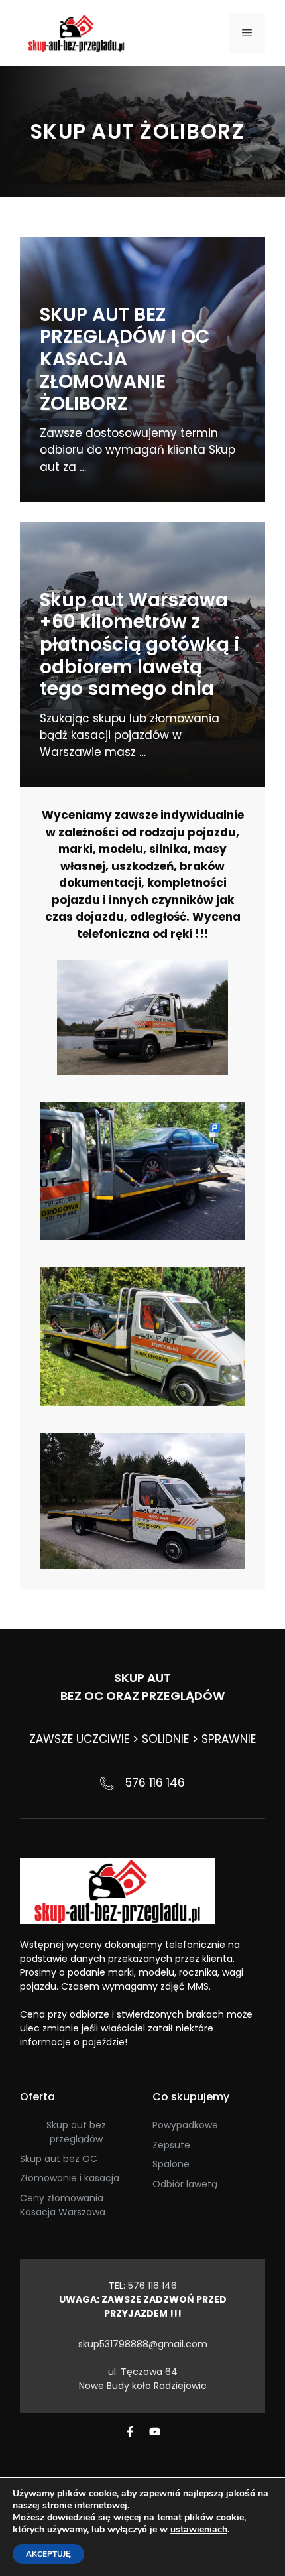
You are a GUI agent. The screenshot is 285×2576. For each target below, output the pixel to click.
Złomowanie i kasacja (70, 2178)
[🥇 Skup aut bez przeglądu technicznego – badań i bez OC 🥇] (76, 32)
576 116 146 (155, 1783)
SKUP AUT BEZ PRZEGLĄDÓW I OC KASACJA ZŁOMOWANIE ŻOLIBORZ (125, 359)
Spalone (171, 2164)
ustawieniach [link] (199, 2529)
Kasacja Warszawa (63, 2212)
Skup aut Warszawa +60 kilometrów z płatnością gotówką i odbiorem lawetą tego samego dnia (140, 644)
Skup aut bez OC (59, 2159)
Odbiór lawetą (185, 2184)
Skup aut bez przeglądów (76, 2132)
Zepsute (171, 2145)
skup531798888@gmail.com (143, 2344)
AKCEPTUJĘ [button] (48, 2554)
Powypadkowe (185, 2125)
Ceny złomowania (62, 2198)
